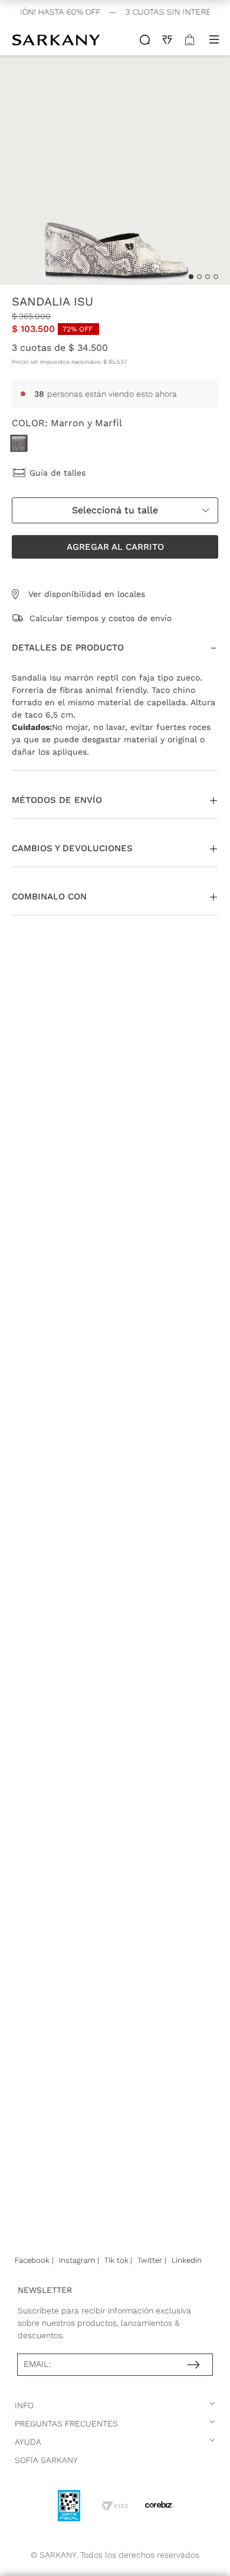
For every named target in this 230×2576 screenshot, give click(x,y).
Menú (214, 39)
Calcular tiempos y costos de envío (101, 618)
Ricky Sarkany (57, 39)
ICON (145, 40)
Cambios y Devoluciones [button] (72, 848)
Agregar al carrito (115, 547)
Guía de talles (57, 473)
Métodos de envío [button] (57, 800)
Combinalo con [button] (49, 897)
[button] (115, 547)
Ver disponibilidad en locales (87, 594)
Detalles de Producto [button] (68, 648)
